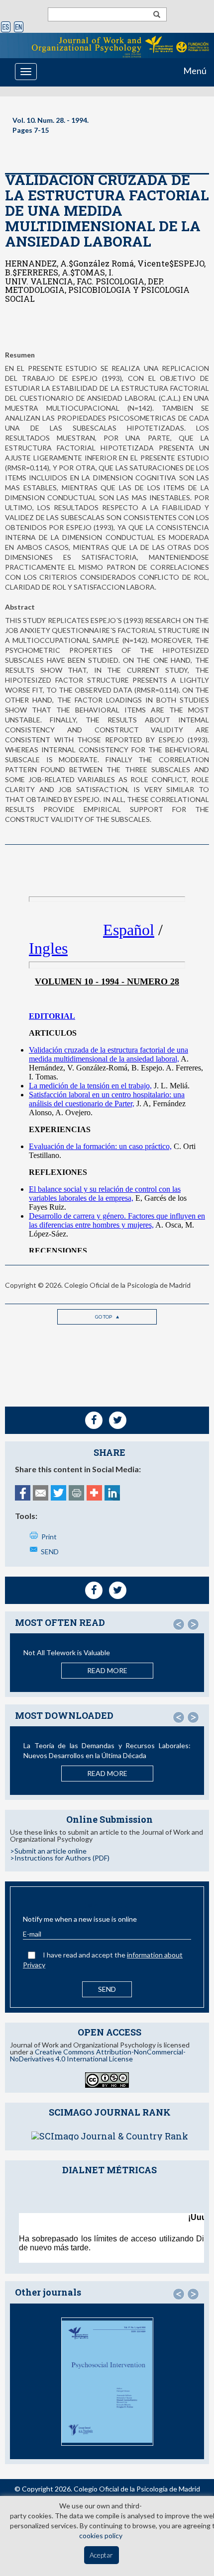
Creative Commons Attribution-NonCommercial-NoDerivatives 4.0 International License (98, 2055)
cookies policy (101, 2535)
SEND (50, 1552)
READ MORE (107, 1670)
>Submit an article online (48, 1851)
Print (49, 1537)
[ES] (6, 28)
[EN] (19, 28)
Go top (104, 1317)
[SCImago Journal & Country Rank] (110, 2135)
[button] (179, 1624)
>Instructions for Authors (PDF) (60, 1858)
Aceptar (101, 2555)
